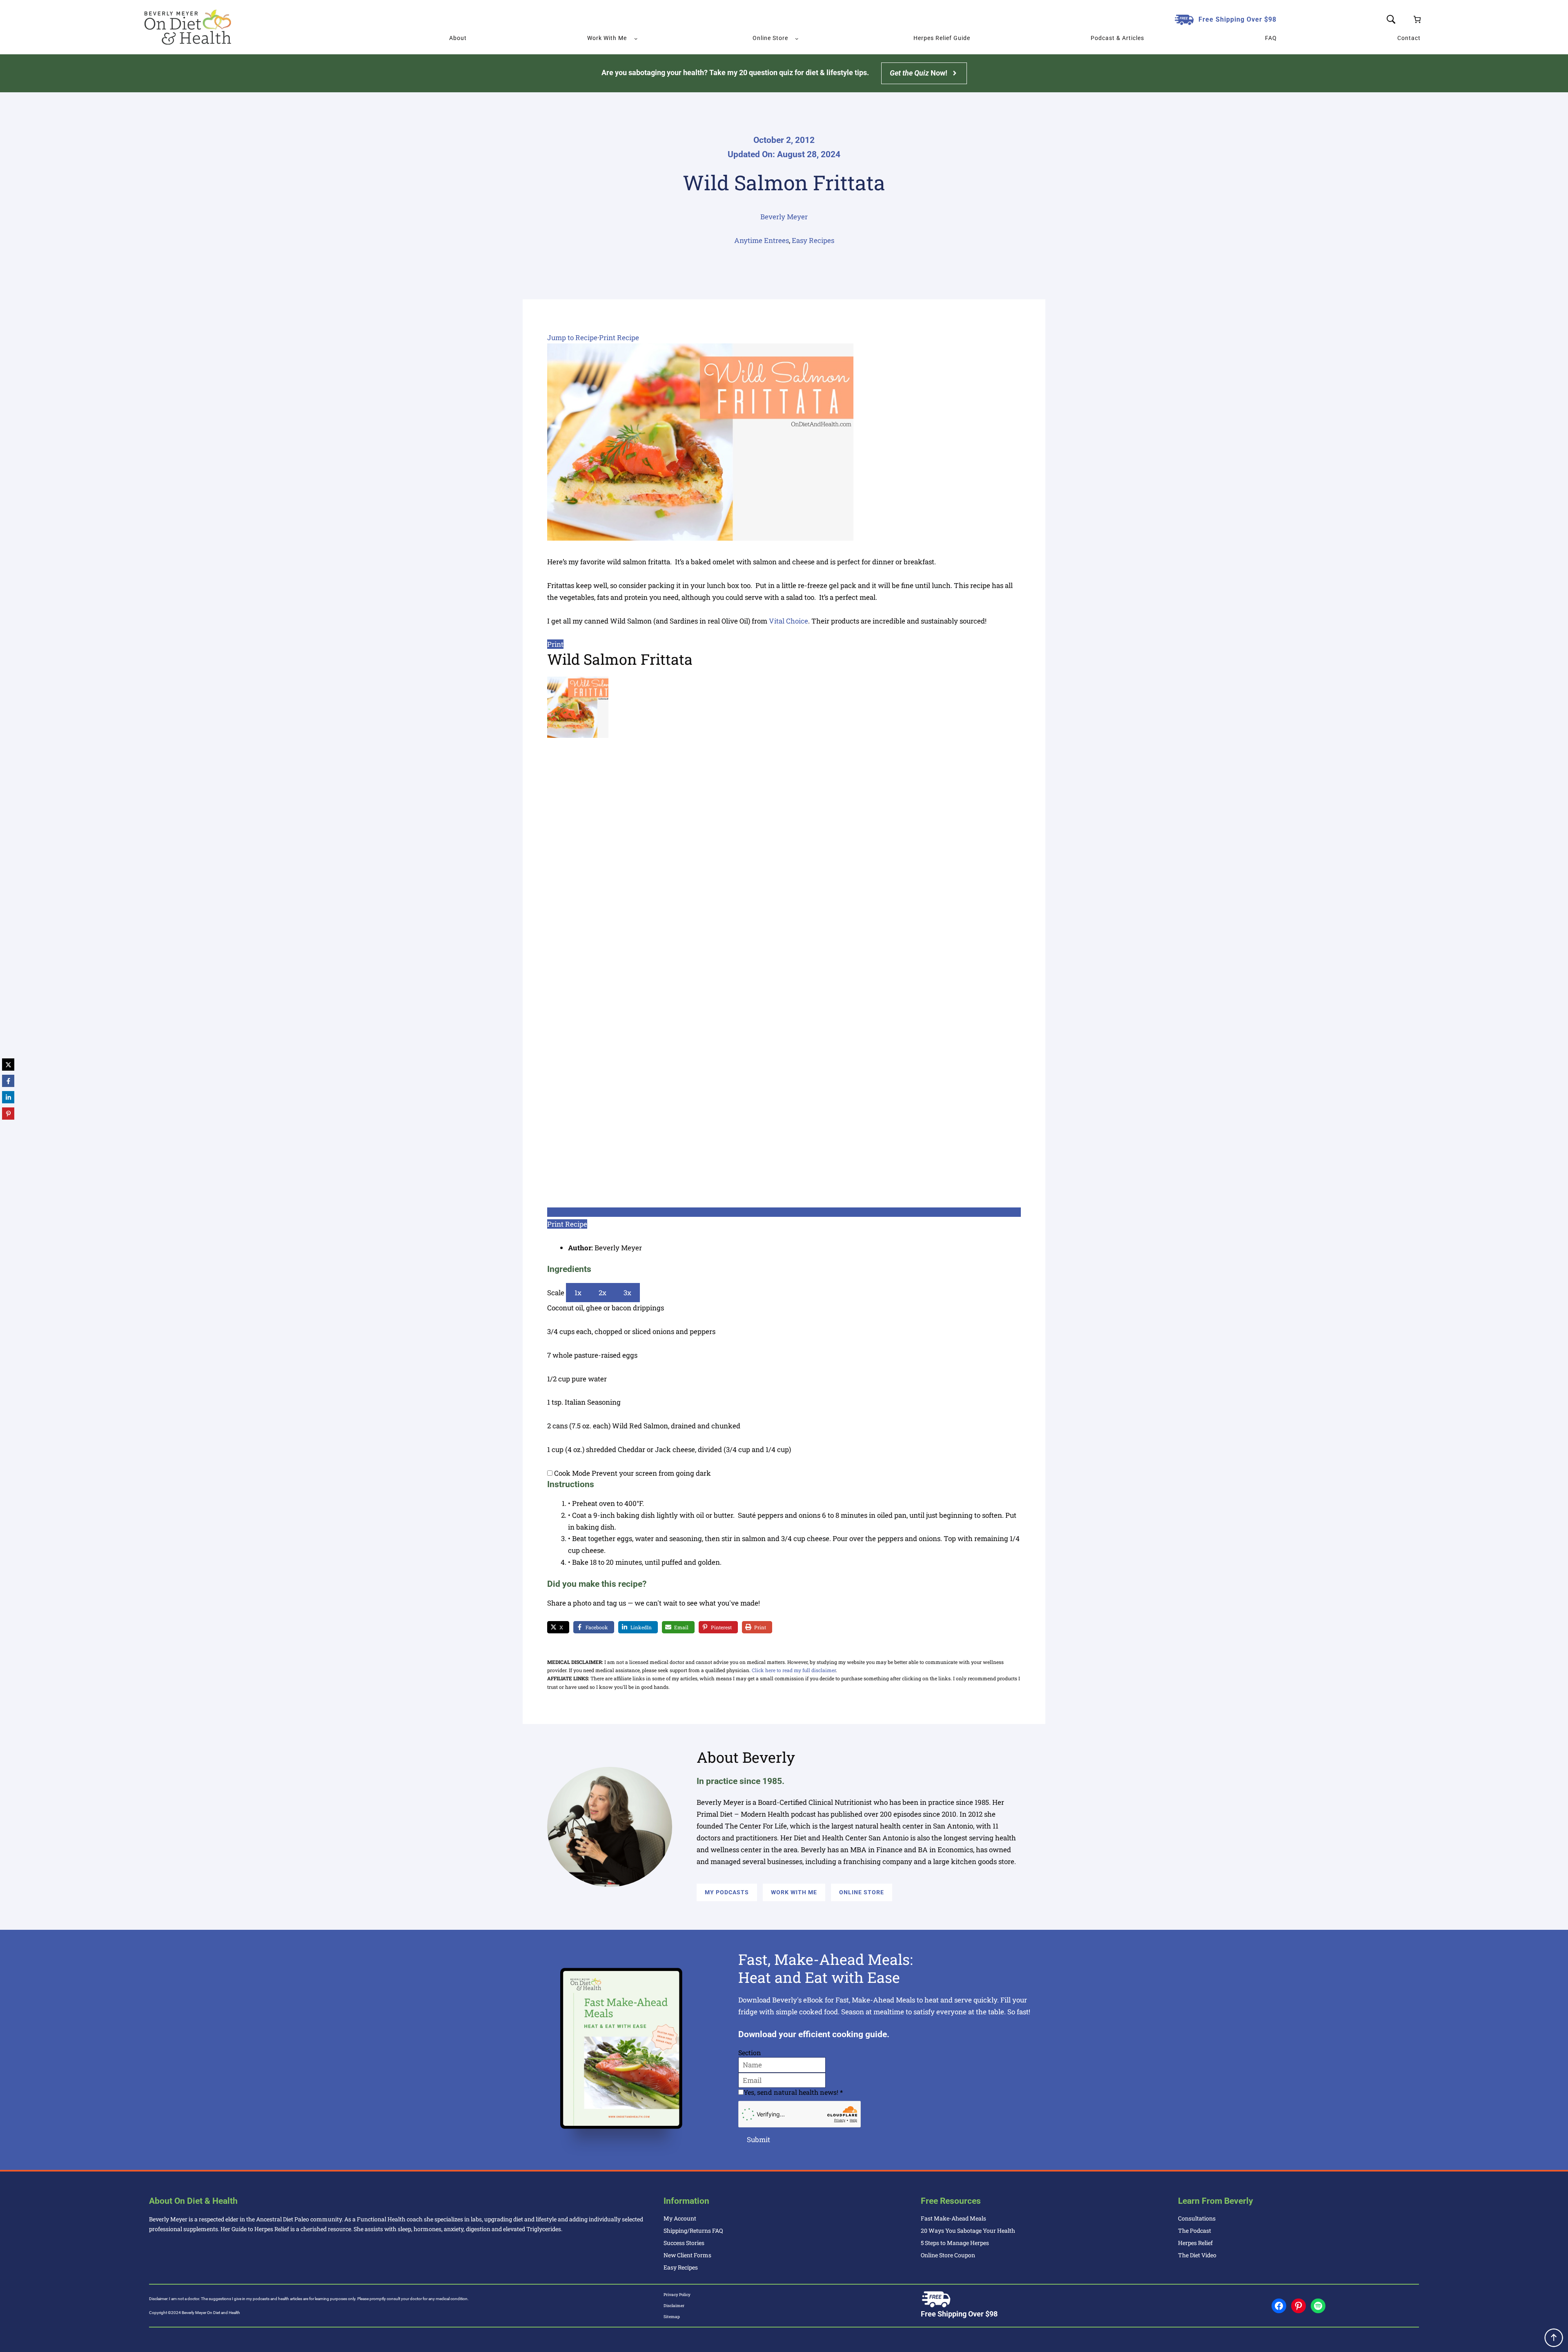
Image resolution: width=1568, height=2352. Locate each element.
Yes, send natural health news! (793, 2092)
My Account (680, 2218)
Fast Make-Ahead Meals (953, 2218)
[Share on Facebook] (8, 1081)
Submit (758, 2139)
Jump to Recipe (572, 337)
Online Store (862, 1892)
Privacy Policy (677, 2295)
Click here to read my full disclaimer (794, 1670)
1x (578, 1293)
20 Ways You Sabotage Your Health (968, 2231)
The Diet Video (1197, 2255)
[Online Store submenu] (797, 38)
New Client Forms (687, 2255)
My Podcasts (727, 1892)
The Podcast (1195, 2231)
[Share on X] (8, 1065)
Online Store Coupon (948, 2255)
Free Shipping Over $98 (1237, 19)
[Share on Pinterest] (8, 1114)
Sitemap (672, 2317)
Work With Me (794, 1892)
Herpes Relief (1195, 2243)
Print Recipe (619, 337)
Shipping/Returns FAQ (693, 2231)
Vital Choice (788, 621)
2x (602, 1293)
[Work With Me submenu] (636, 38)
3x (627, 1293)
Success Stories (684, 2243)
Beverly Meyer (784, 217)
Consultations (1197, 2218)
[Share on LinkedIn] (8, 1097)
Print (555, 644)
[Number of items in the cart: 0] (1417, 19)
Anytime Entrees (762, 240)
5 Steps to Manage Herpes (955, 2243)
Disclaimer (674, 2306)
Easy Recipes (813, 240)
